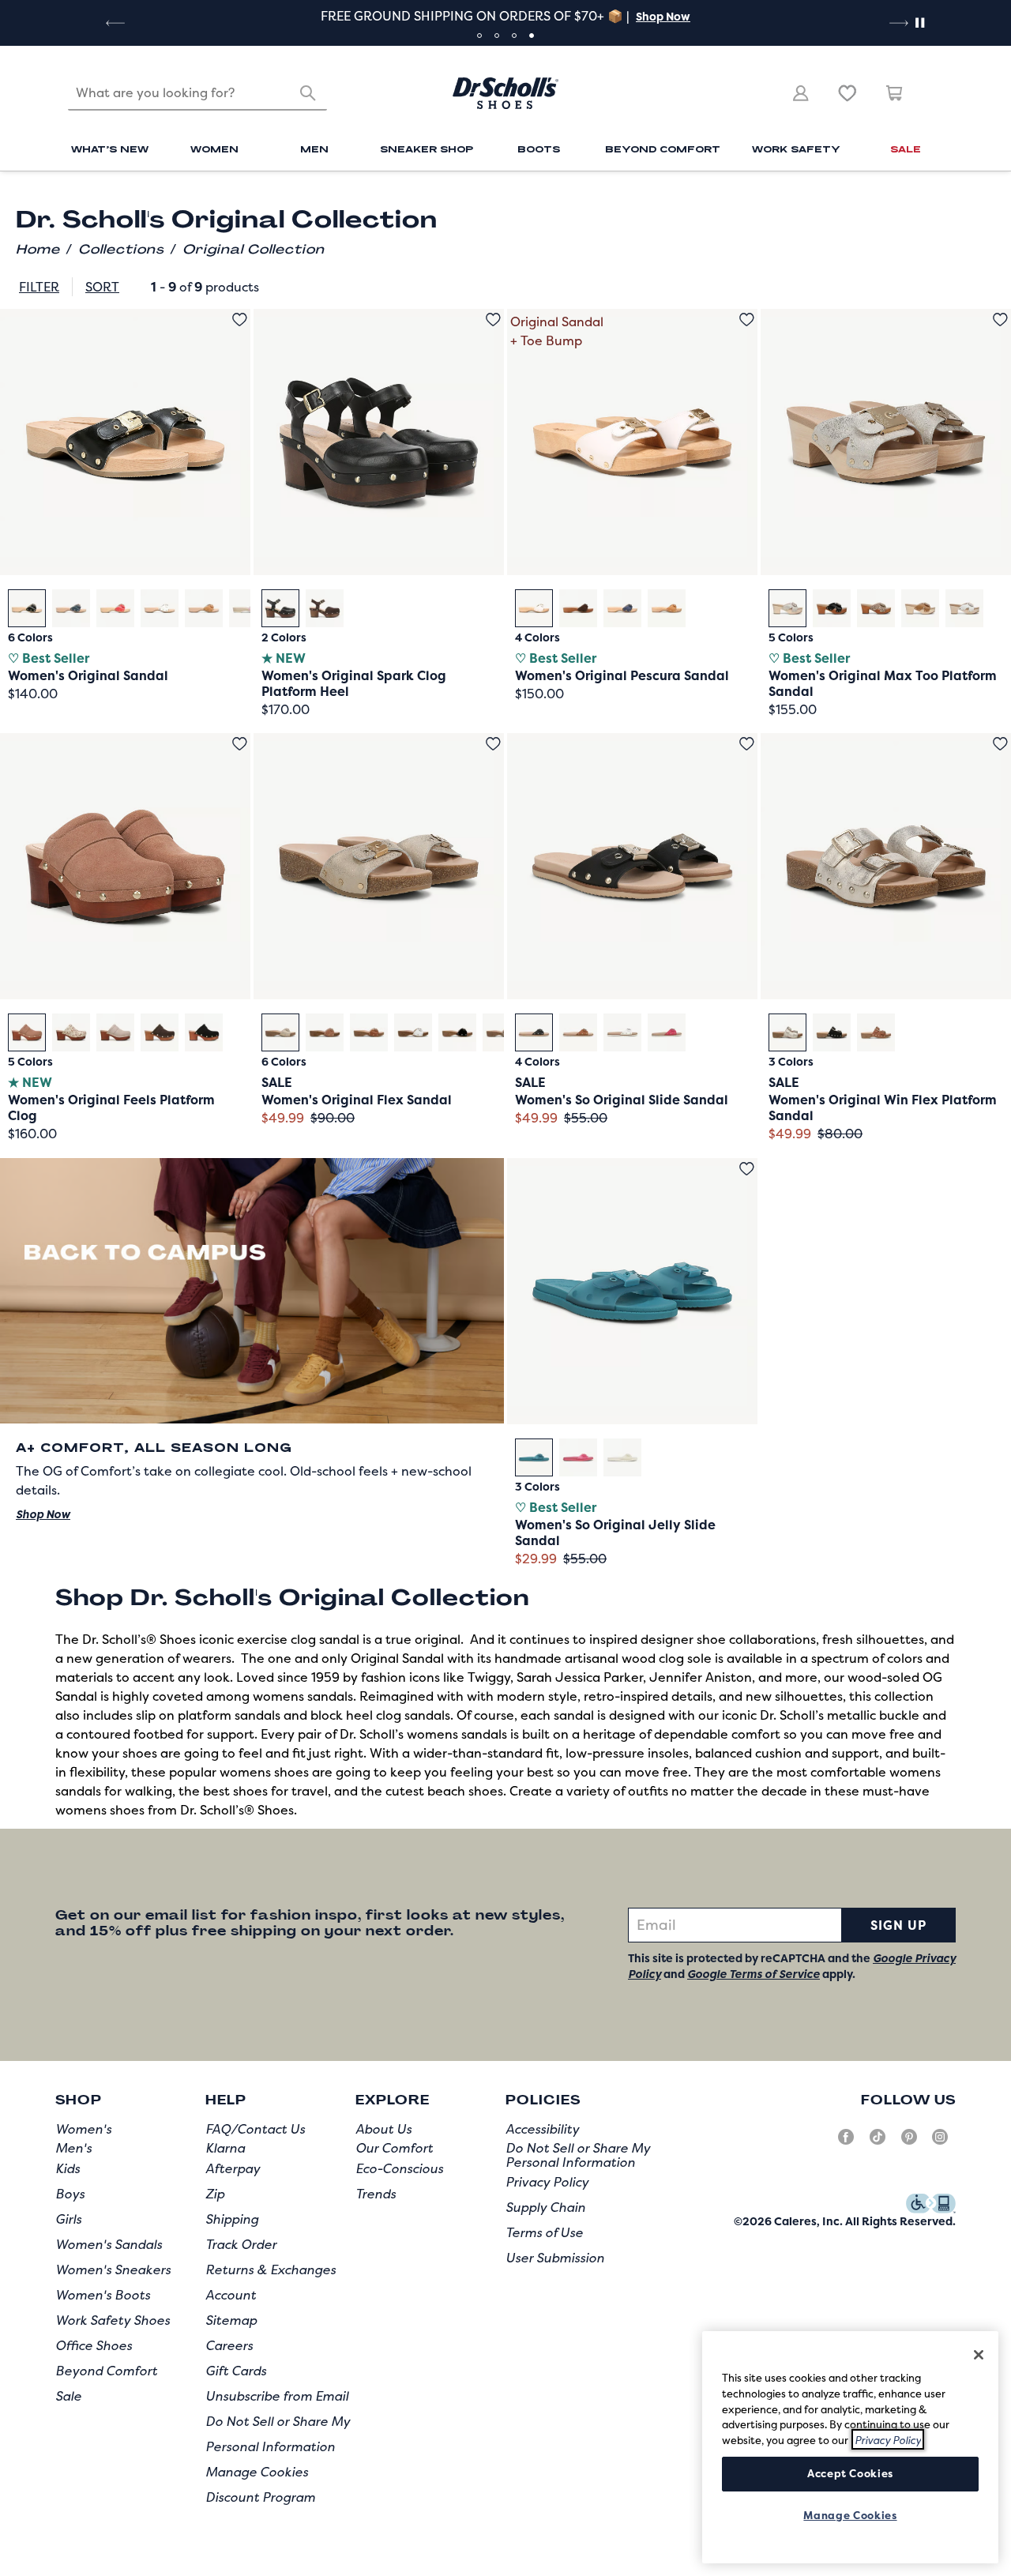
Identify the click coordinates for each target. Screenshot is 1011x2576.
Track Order (241, 2244)
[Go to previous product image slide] (11, 427)
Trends (376, 2194)
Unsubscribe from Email (277, 2396)
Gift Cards (236, 2371)
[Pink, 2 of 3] (578, 1457)
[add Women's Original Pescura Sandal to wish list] (747, 320)
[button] (661, 16)
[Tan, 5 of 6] (204, 608)
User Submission (555, 2258)
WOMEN (214, 149)
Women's (83, 2129)
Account (231, 2295)
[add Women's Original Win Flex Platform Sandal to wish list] (1000, 744)
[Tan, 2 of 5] (71, 1032)
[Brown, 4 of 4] (667, 608)
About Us (383, 2129)
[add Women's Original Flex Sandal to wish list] (493, 744)
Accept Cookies (850, 2473)
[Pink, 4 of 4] (667, 1032)
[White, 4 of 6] (160, 608)
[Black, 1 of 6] (27, 608)
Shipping (232, 2219)
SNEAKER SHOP (427, 149)
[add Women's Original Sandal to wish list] (240, 320)
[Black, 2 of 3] (832, 1032)
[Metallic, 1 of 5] (787, 608)
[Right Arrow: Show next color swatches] (490, 607)
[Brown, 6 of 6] (502, 1032)
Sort (102, 287)
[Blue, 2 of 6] (71, 608)
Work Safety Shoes (113, 2320)
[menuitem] (110, 151)
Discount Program (260, 2497)
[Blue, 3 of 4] (622, 608)
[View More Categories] (935, 197)
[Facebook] (846, 2143)
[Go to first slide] (897, 23)
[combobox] (197, 93)
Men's (73, 2148)
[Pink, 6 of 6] (248, 608)
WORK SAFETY (796, 149)
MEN (314, 149)
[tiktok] (878, 2143)
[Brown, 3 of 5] (876, 608)
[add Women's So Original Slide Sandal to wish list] (747, 744)
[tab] (479, 36)
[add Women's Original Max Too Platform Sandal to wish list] (1000, 320)
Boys (70, 2194)
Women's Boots (103, 2295)
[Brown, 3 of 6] (369, 1032)
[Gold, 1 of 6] (280, 1032)
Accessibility (542, 2129)
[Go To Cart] (895, 93)
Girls (68, 2219)
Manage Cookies (257, 2472)
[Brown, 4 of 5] (920, 608)
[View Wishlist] (848, 93)
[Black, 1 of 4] (534, 1032)
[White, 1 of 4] (534, 608)
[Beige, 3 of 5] (115, 1032)
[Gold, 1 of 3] (787, 1032)
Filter (39, 287)
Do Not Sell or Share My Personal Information (578, 2155)
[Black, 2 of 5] (832, 608)
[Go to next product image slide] (240, 427)
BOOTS (539, 149)
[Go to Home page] (505, 93)
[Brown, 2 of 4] (578, 608)
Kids (68, 2168)
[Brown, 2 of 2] (325, 608)
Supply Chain (545, 2207)
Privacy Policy (547, 2182)
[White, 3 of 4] (622, 1032)
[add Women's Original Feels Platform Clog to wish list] (240, 744)
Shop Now (663, 16)
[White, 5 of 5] (964, 608)
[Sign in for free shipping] (801, 93)
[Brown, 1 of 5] (27, 1032)
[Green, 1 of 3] (534, 1457)
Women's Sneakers (113, 2270)
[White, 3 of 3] (622, 1457)
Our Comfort (394, 2148)
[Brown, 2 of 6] (325, 1032)
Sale (68, 2396)
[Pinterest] (909, 2143)
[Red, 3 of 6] (115, 608)
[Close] (979, 2355)
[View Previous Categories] (75, 197)
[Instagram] (940, 2143)
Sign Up (898, 1925)
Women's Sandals (109, 2244)
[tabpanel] (505, 16)
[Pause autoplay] (919, 23)
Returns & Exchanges (271, 2270)
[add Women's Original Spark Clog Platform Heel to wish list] (493, 320)
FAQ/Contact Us (255, 2129)
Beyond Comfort (106, 2371)
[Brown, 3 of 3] (876, 1032)
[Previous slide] (114, 23)
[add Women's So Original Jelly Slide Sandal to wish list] (747, 1169)
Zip (215, 2194)
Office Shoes (94, 2345)
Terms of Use (544, 2232)
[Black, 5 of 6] (457, 1032)
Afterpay (233, 2168)
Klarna (225, 2148)
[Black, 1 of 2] (280, 608)
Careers (229, 2345)
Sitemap (231, 2320)
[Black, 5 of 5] (204, 1032)
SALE (906, 149)
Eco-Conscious (399, 2168)
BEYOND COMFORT (663, 149)
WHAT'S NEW (110, 149)
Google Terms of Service (754, 1974)
